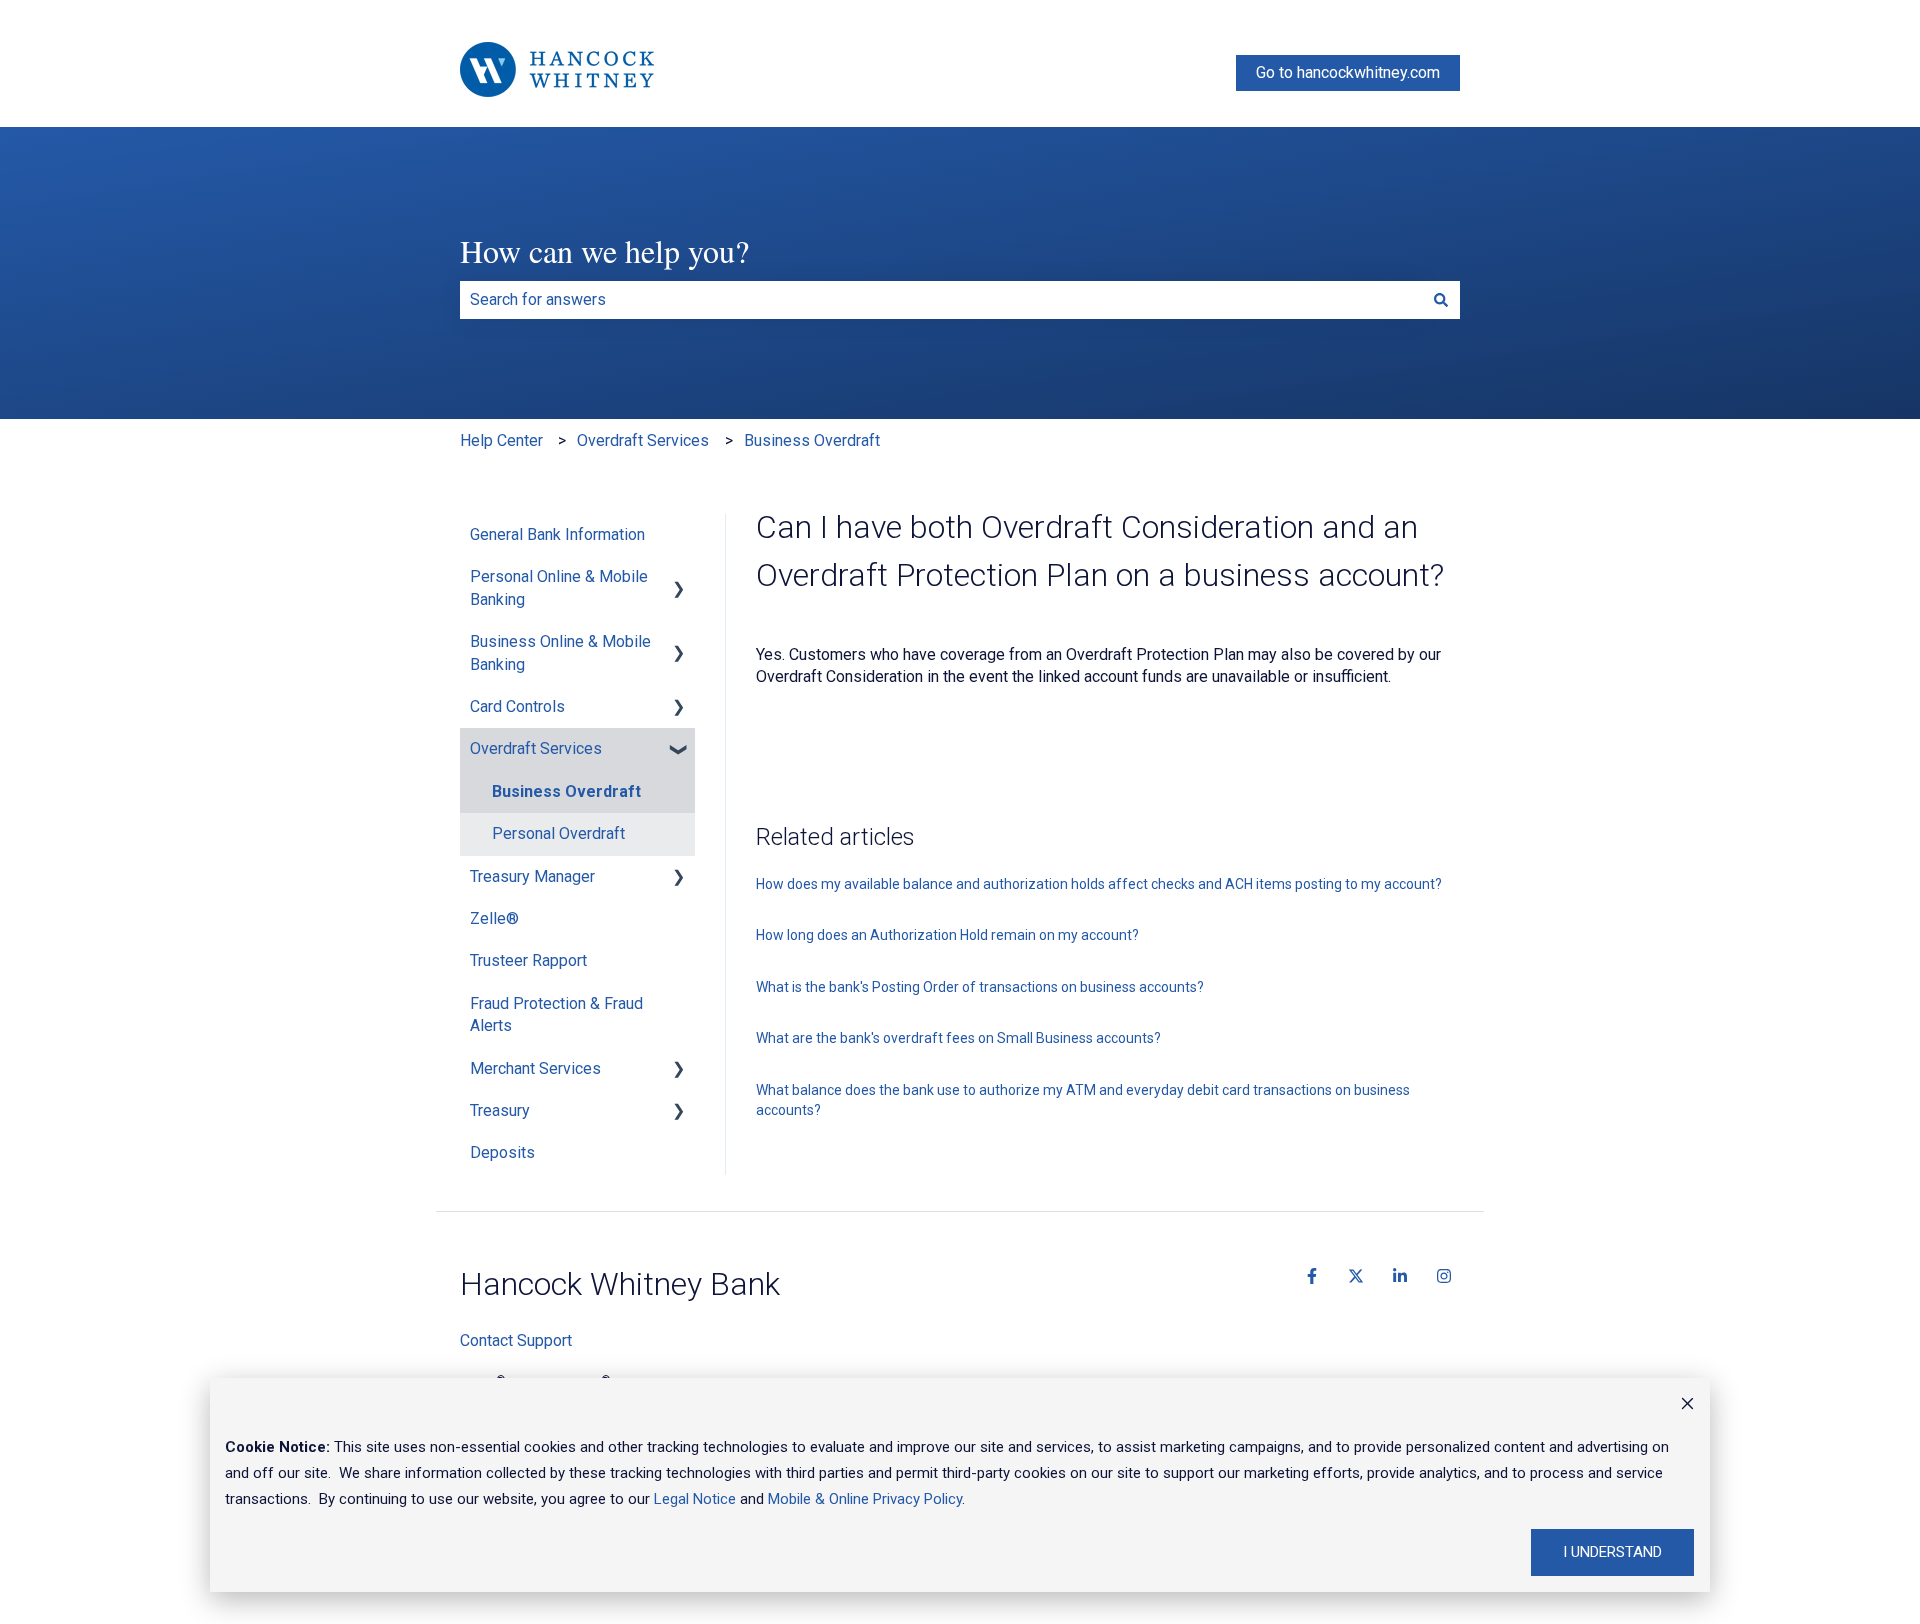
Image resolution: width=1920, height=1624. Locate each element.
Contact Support (516, 1340)
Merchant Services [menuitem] (535, 1068)
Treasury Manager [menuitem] (532, 876)
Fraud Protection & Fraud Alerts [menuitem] (556, 1014)
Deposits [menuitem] (502, 1152)
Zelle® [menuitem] (494, 918)
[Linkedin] (1400, 1276)
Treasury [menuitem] (500, 1110)
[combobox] (941, 300)
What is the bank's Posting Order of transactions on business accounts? (980, 987)
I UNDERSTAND (1612, 1552)
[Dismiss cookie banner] (1687, 1406)
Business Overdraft (812, 440)
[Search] (1441, 300)
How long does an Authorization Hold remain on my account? (947, 935)
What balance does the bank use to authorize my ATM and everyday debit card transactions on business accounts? (1083, 1100)
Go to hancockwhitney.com (1348, 72)
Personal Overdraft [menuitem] (558, 833)
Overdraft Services (643, 440)
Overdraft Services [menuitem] (536, 748)
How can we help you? (604, 250)
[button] (679, 578)
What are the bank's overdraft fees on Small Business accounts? (958, 1038)
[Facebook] (1312, 1276)
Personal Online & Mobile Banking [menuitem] (559, 587)
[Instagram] (1444, 1276)
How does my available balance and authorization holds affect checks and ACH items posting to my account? (1099, 884)
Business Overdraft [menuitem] (566, 791)
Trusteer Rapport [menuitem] (528, 960)
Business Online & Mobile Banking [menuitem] (560, 652)
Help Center (501, 440)
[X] (1356, 1276)
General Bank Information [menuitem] (557, 534)
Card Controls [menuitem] (517, 706)
